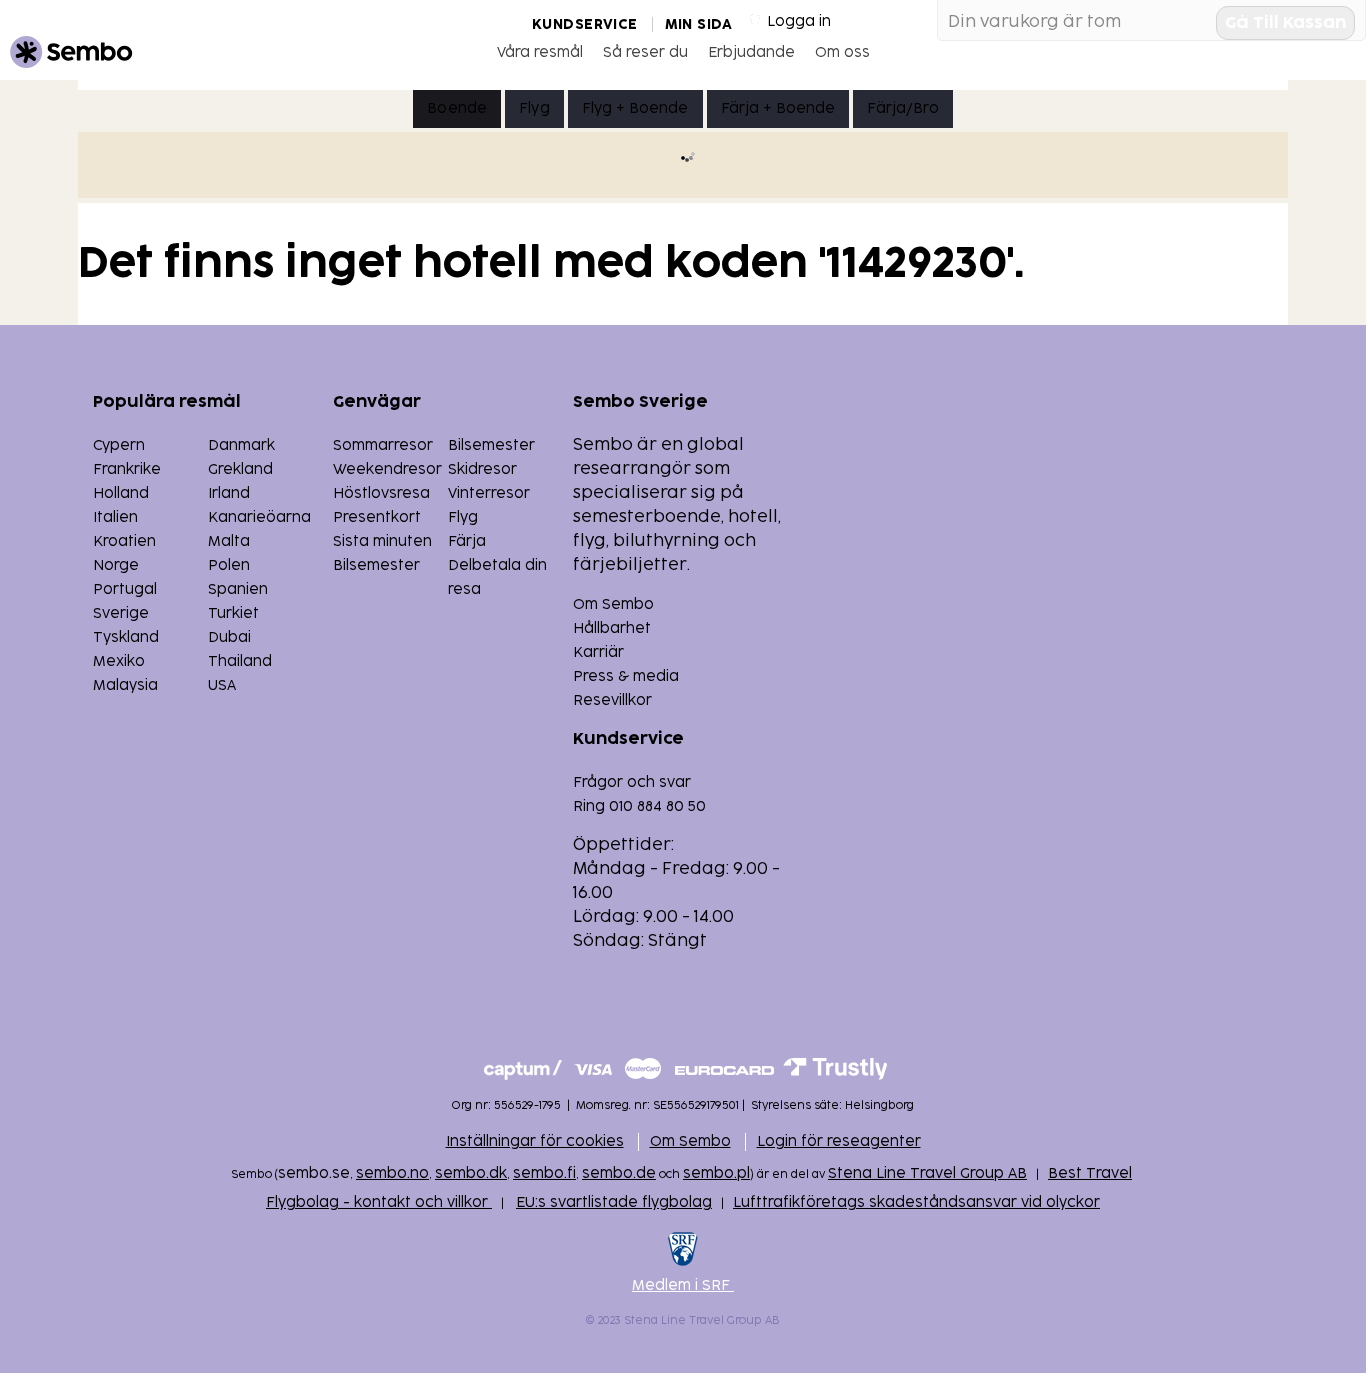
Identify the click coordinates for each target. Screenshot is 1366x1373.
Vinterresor (489, 493)
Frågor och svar (632, 782)
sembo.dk (471, 1173)
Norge (116, 565)
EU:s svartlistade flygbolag (614, 1202)
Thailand (240, 661)
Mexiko (119, 661)
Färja (467, 541)
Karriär (598, 652)
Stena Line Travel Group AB (927, 1173)
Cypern (119, 445)
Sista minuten (382, 541)
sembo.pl (716, 1173)
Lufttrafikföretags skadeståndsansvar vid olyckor (916, 1202)
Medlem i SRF (683, 1285)
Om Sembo (613, 604)
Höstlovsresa (381, 493)
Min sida (698, 24)
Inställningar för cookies (535, 1141)
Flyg (534, 108)
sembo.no (392, 1173)
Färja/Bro (902, 108)
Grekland (240, 469)
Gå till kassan (1285, 23)
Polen (229, 565)
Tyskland (126, 637)
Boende (457, 108)
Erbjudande (751, 52)
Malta (229, 541)
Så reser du (645, 52)
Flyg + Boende (635, 108)
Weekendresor (387, 469)
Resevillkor (612, 700)
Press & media (626, 676)
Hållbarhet (612, 628)
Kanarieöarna (259, 517)
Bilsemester (491, 445)
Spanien (238, 589)
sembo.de (619, 1173)
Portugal (125, 589)
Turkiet (233, 613)
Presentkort (377, 517)
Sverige (121, 613)
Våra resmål (540, 52)
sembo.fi (544, 1173)
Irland (229, 493)
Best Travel (1090, 1173)
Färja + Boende (778, 108)
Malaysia (125, 685)
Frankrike (127, 469)
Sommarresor (383, 445)
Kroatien (124, 541)
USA (222, 685)
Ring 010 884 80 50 (639, 806)
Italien (115, 517)
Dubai (229, 637)
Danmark (241, 445)
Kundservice (585, 24)
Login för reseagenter (839, 1141)
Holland (121, 493)
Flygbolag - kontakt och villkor (379, 1202)
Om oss (842, 52)
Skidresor (482, 469)
